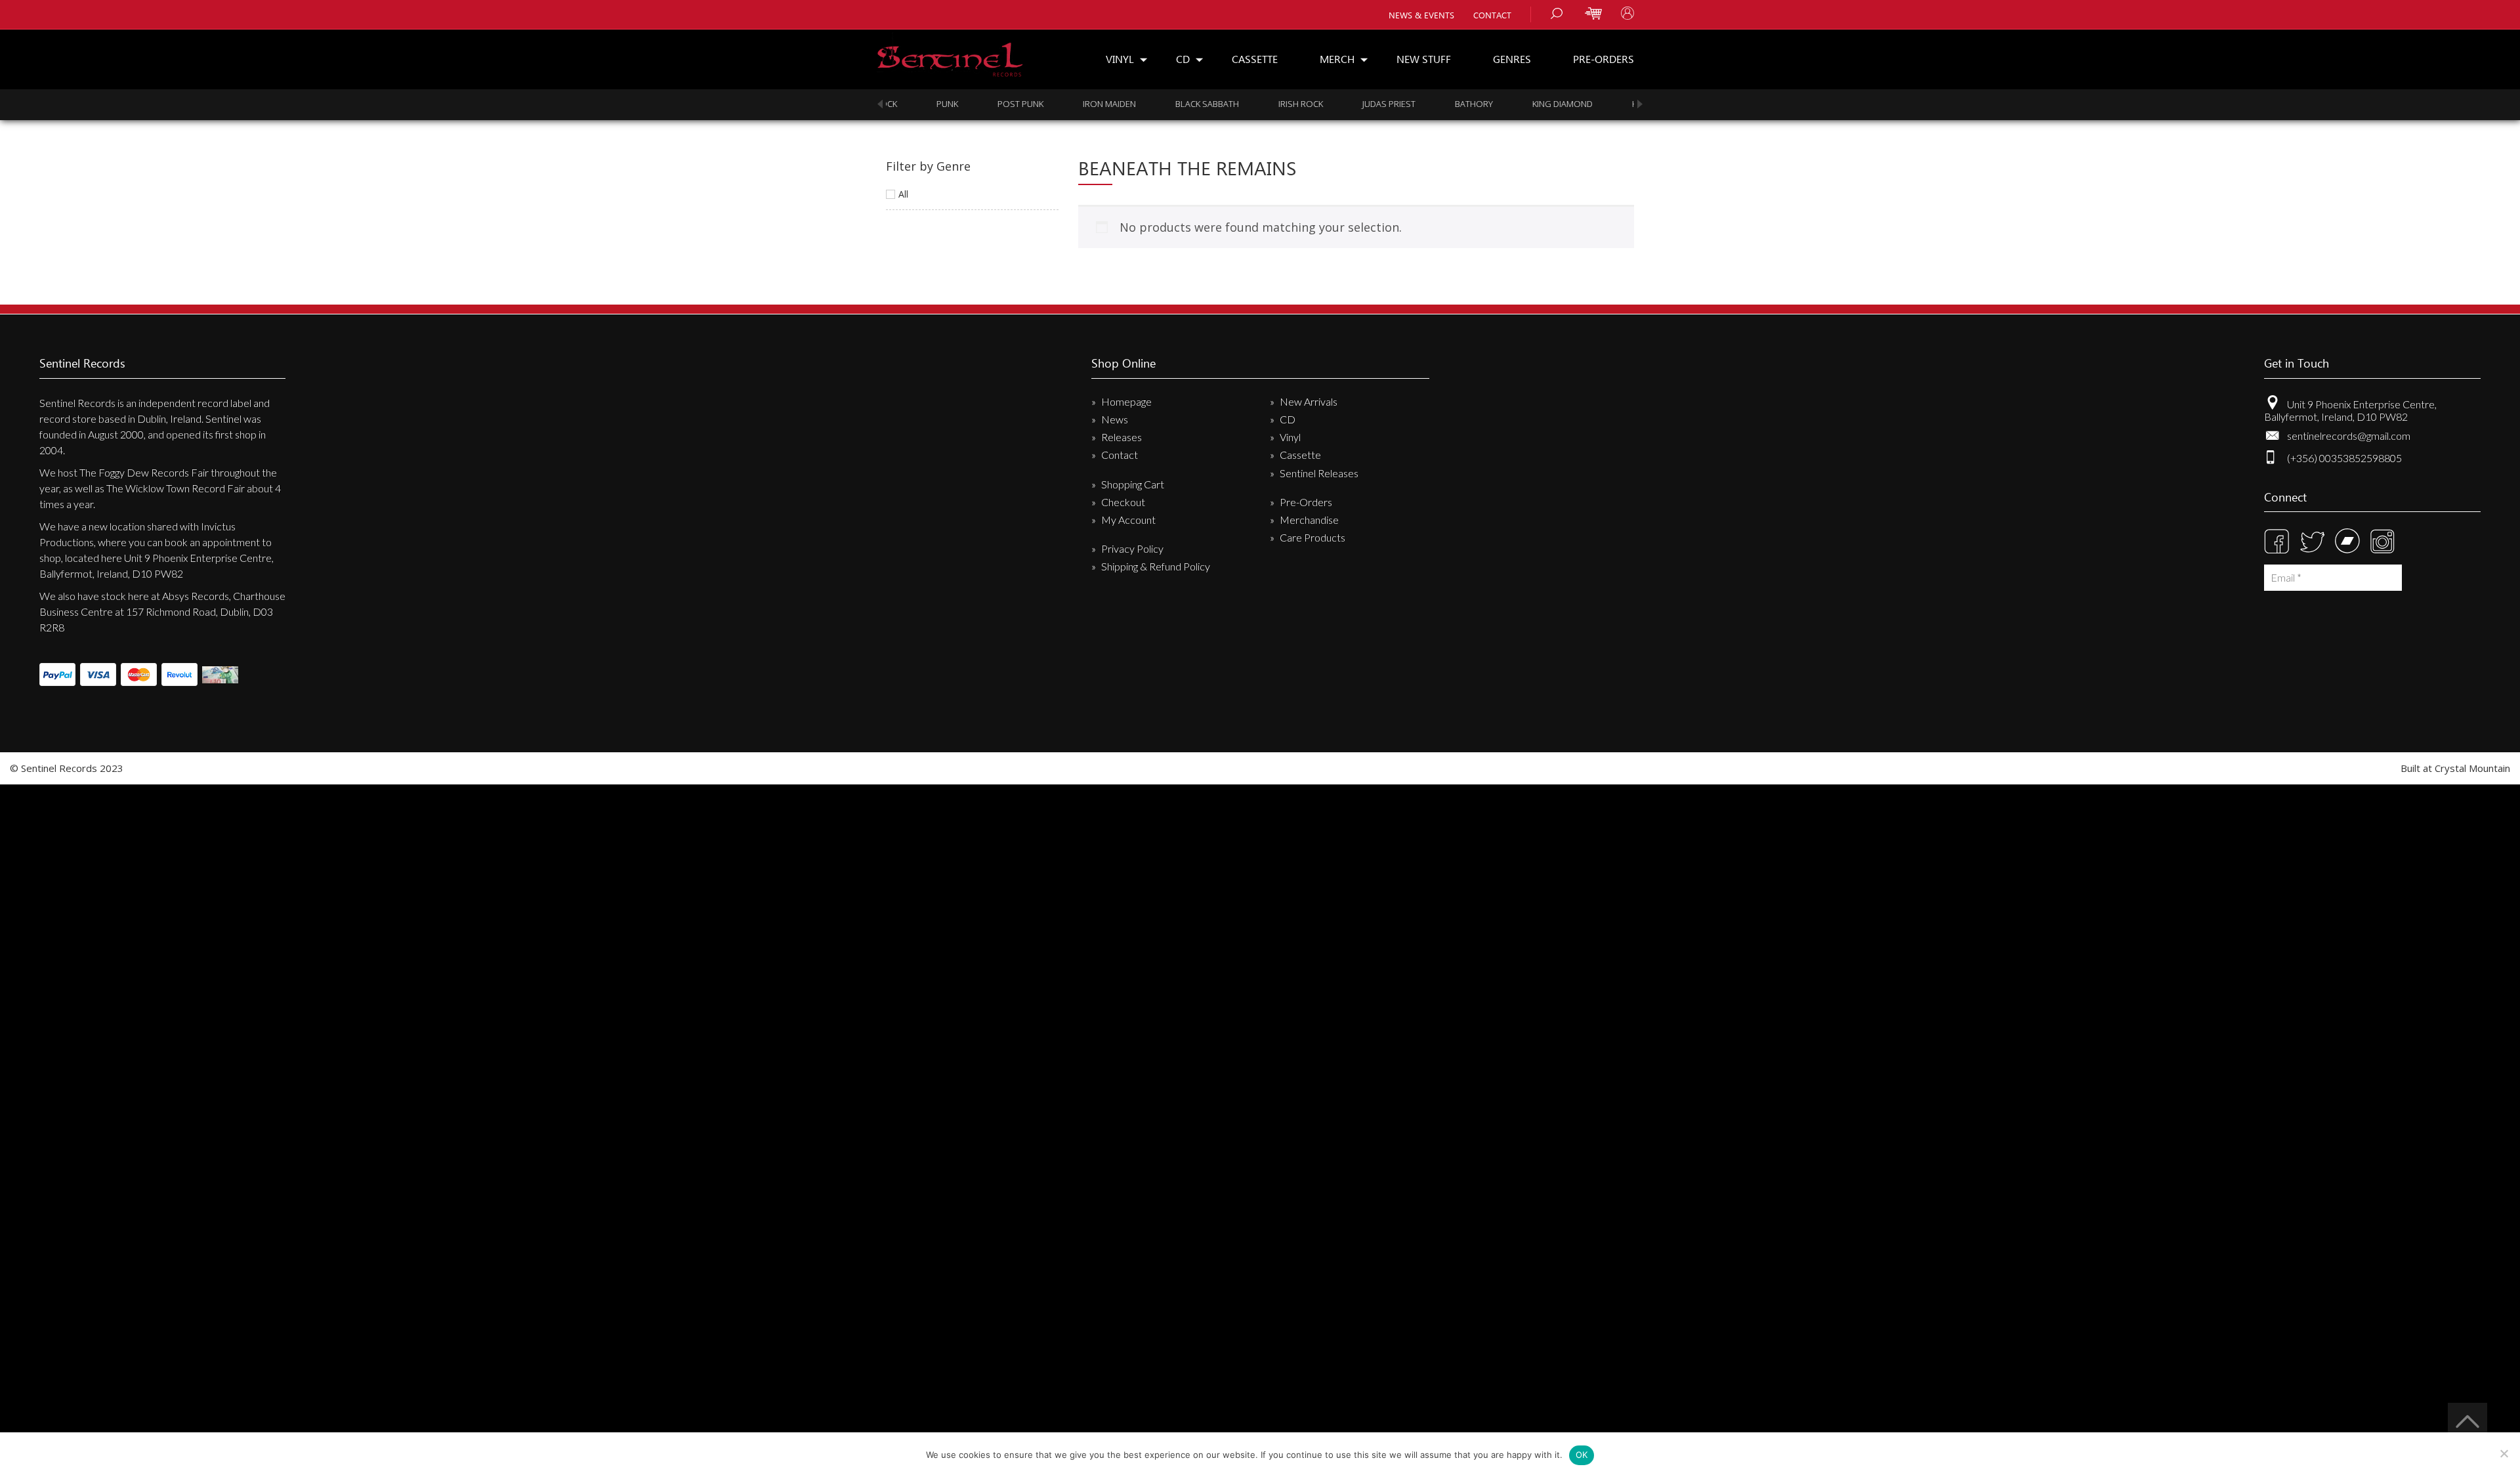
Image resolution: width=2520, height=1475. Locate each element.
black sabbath (1163, 104)
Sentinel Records (950, 55)
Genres (1512, 59)
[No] (2504, 1453)
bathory (1430, 104)
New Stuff (1424, 59)
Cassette (1255, 59)
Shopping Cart (1133, 484)
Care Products (1312, 537)
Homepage (1126, 401)
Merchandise (1309, 520)
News (1115, 419)
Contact (1492, 15)
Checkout (1123, 502)
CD (1183, 59)
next (1640, 104)
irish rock (1257, 104)
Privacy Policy (1132, 548)
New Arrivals (1309, 401)
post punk (976, 104)
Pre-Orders (1604, 59)
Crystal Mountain (2472, 768)
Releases (1122, 437)
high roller (1615, 104)
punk (903, 104)
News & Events (1421, 15)
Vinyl (1120, 59)
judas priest (1345, 104)
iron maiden (1065, 104)
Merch (1337, 59)
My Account (1128, 520)
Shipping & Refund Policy (1156, 566)
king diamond (1519, 104)
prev (880, 104)
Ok (1582, 1455)
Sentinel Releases (1319, 473)
